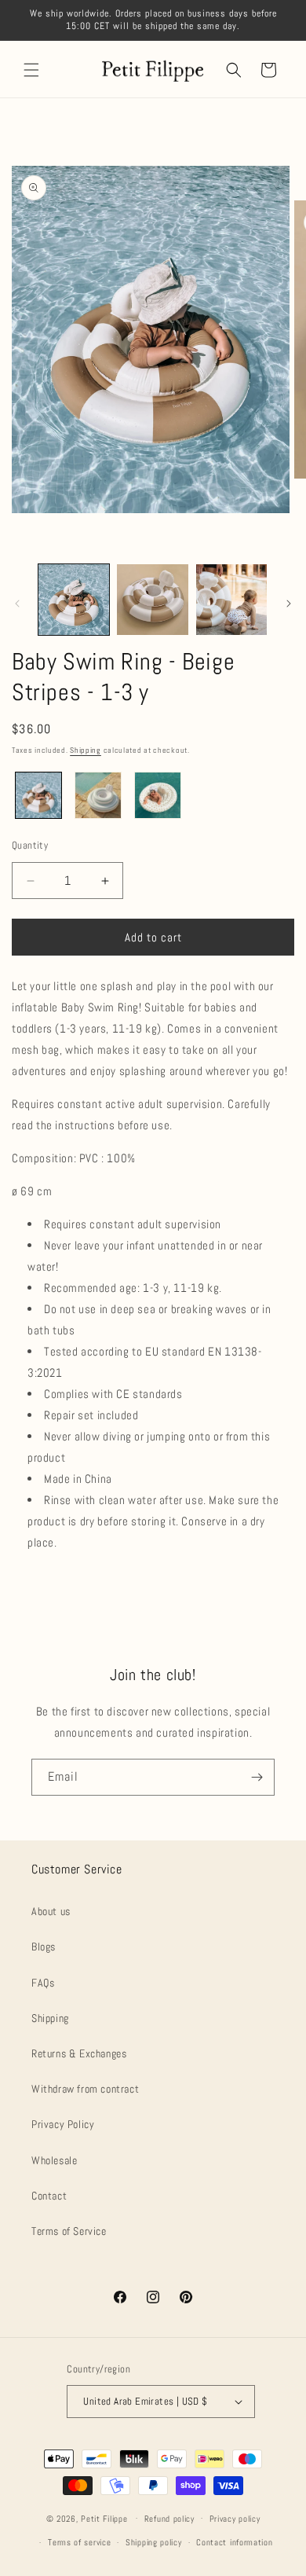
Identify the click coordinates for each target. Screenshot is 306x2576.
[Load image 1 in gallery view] (74, 600)
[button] (31, 70)
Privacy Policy (63, 2124)
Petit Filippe (104, 2518)
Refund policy (169, 2519)
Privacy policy (235, 2519)
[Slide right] (289, 604)
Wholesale (54, 2160)
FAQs (43, 1983)
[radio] (38, 795)
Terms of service (79, 2542)
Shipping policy (154, 2542)
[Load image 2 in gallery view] (152, 600)
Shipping (86, 750)
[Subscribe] (257, 1777)
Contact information (234, 2542)
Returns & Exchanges (79, 2053)
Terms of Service (69, 2231)
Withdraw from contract (85, 2089)
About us (51, 1911)
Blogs (44, 1947)
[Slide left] (17, 604)
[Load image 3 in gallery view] (231, 600)
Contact (49, 2196)
